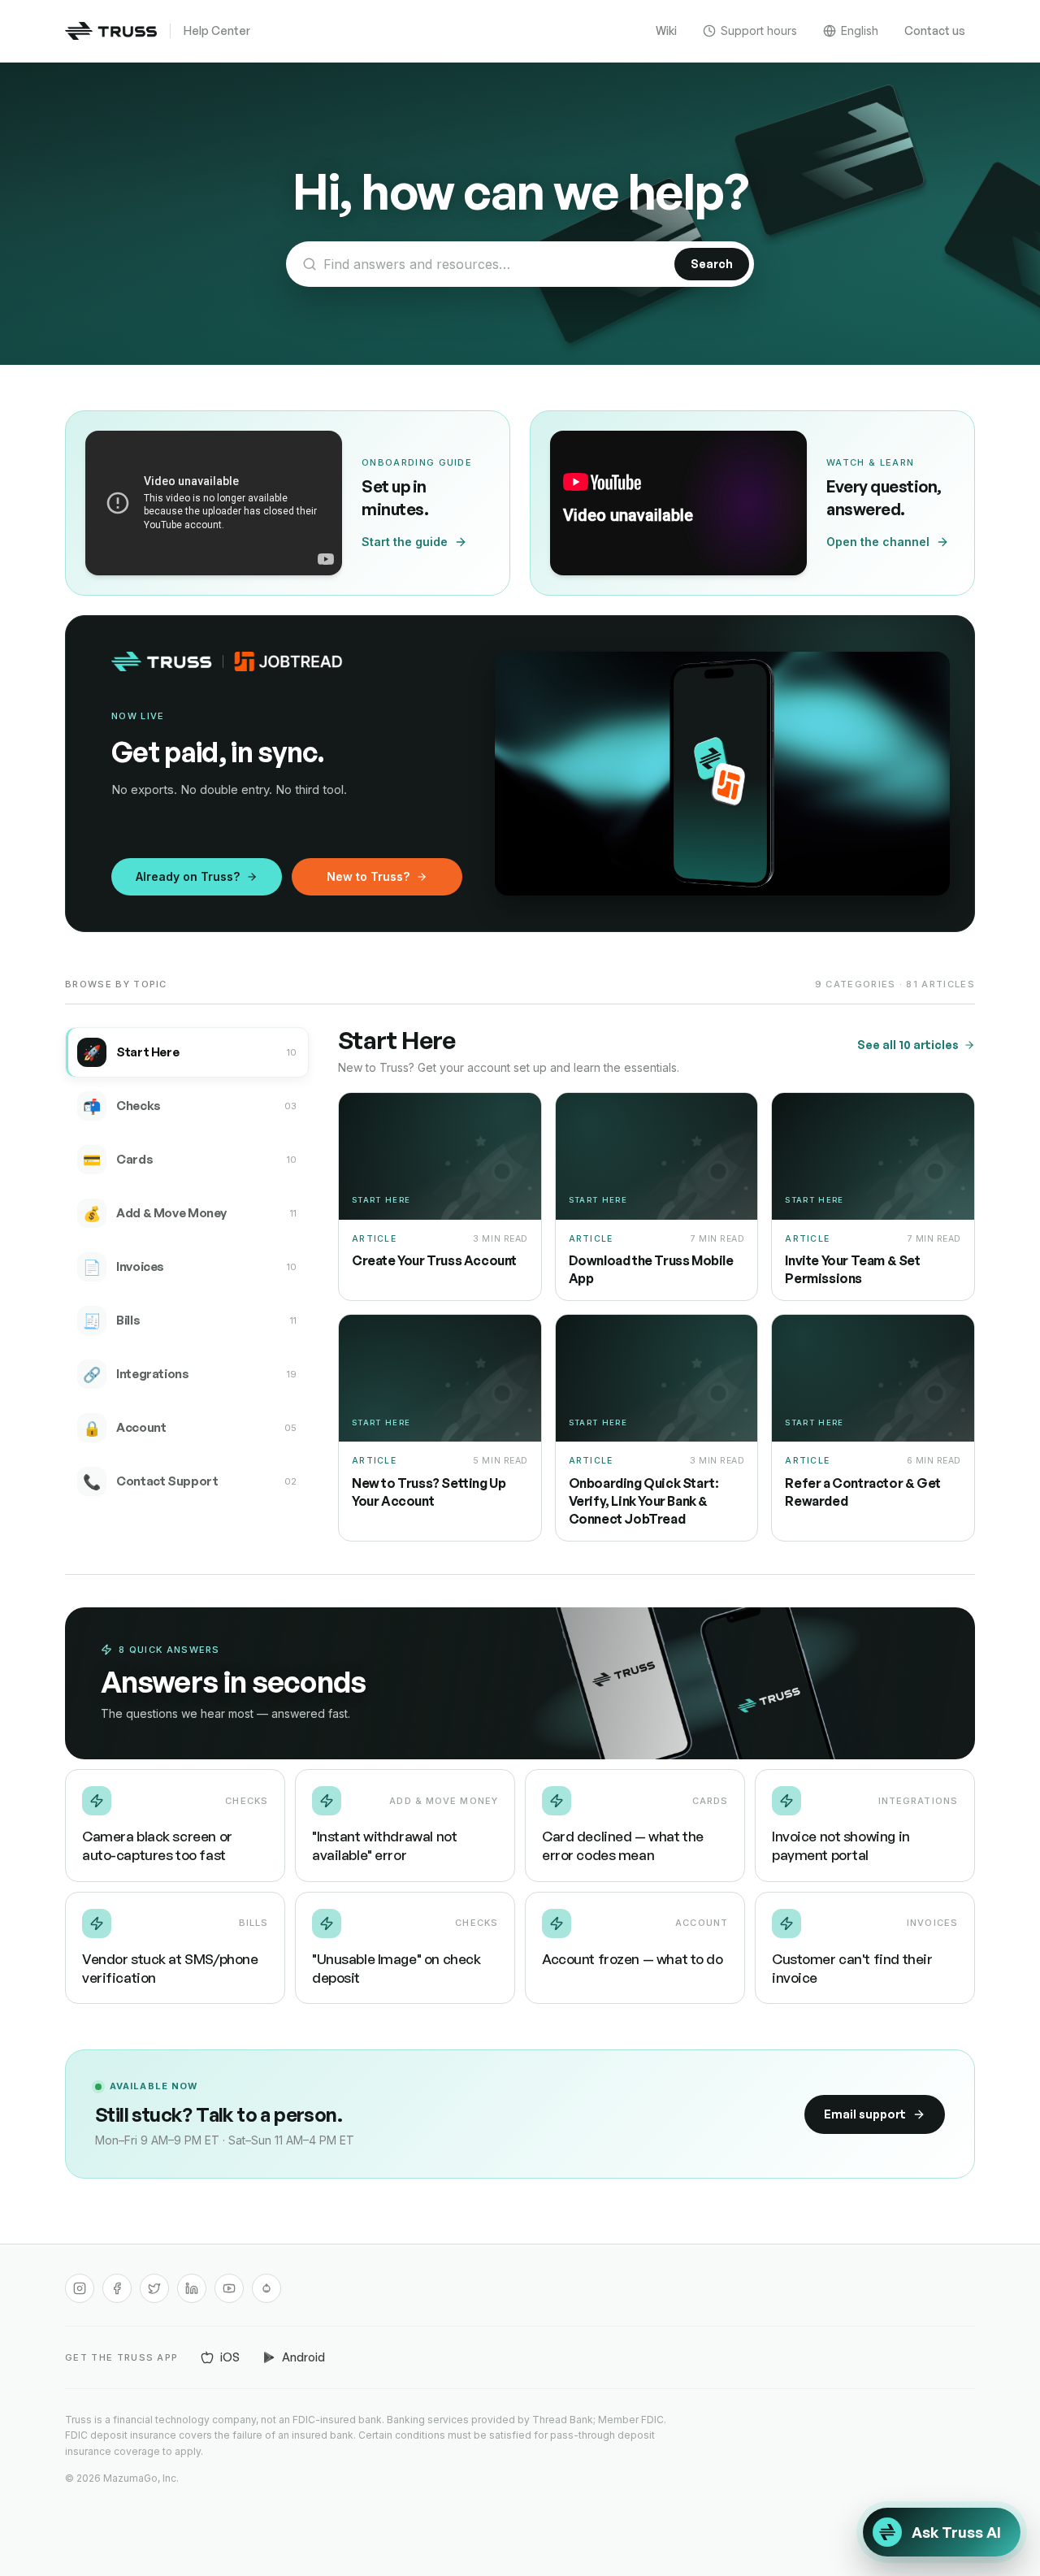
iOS (230, 2357)
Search (712, 264)
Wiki (666, 30)
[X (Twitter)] (154, 2288)
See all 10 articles (908, 1045)
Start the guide (405, 542)
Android (303, 2357)
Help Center (217, 30)
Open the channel (878, 542)
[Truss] (111, 31)
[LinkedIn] (192, 2288)
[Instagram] (80, 2288)
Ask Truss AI (956, 2532)
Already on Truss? (188, 876)
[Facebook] (117, 2288)
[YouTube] (229, 2288)
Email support (865, 2114)
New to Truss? (368, 876)
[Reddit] (266, 2288)
